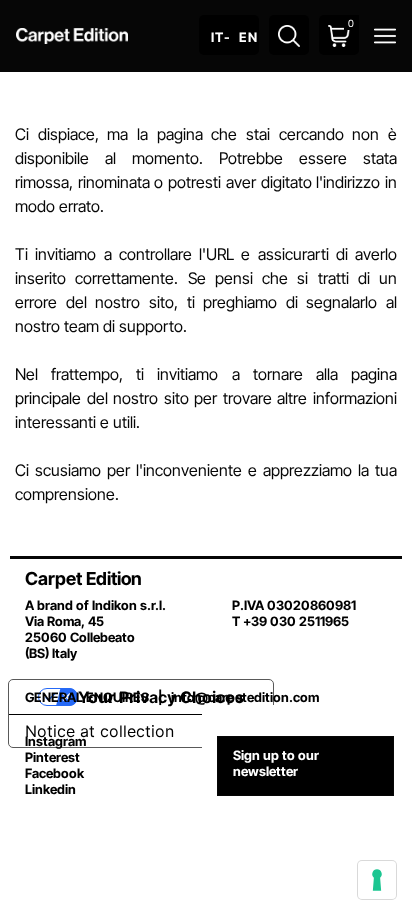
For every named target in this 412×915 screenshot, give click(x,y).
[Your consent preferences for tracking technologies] (377, 880)
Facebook (54, 773)
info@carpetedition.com (245, 697)
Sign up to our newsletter (276, 763)
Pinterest (52, 757)
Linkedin (50, 789)
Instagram (55, 741)
